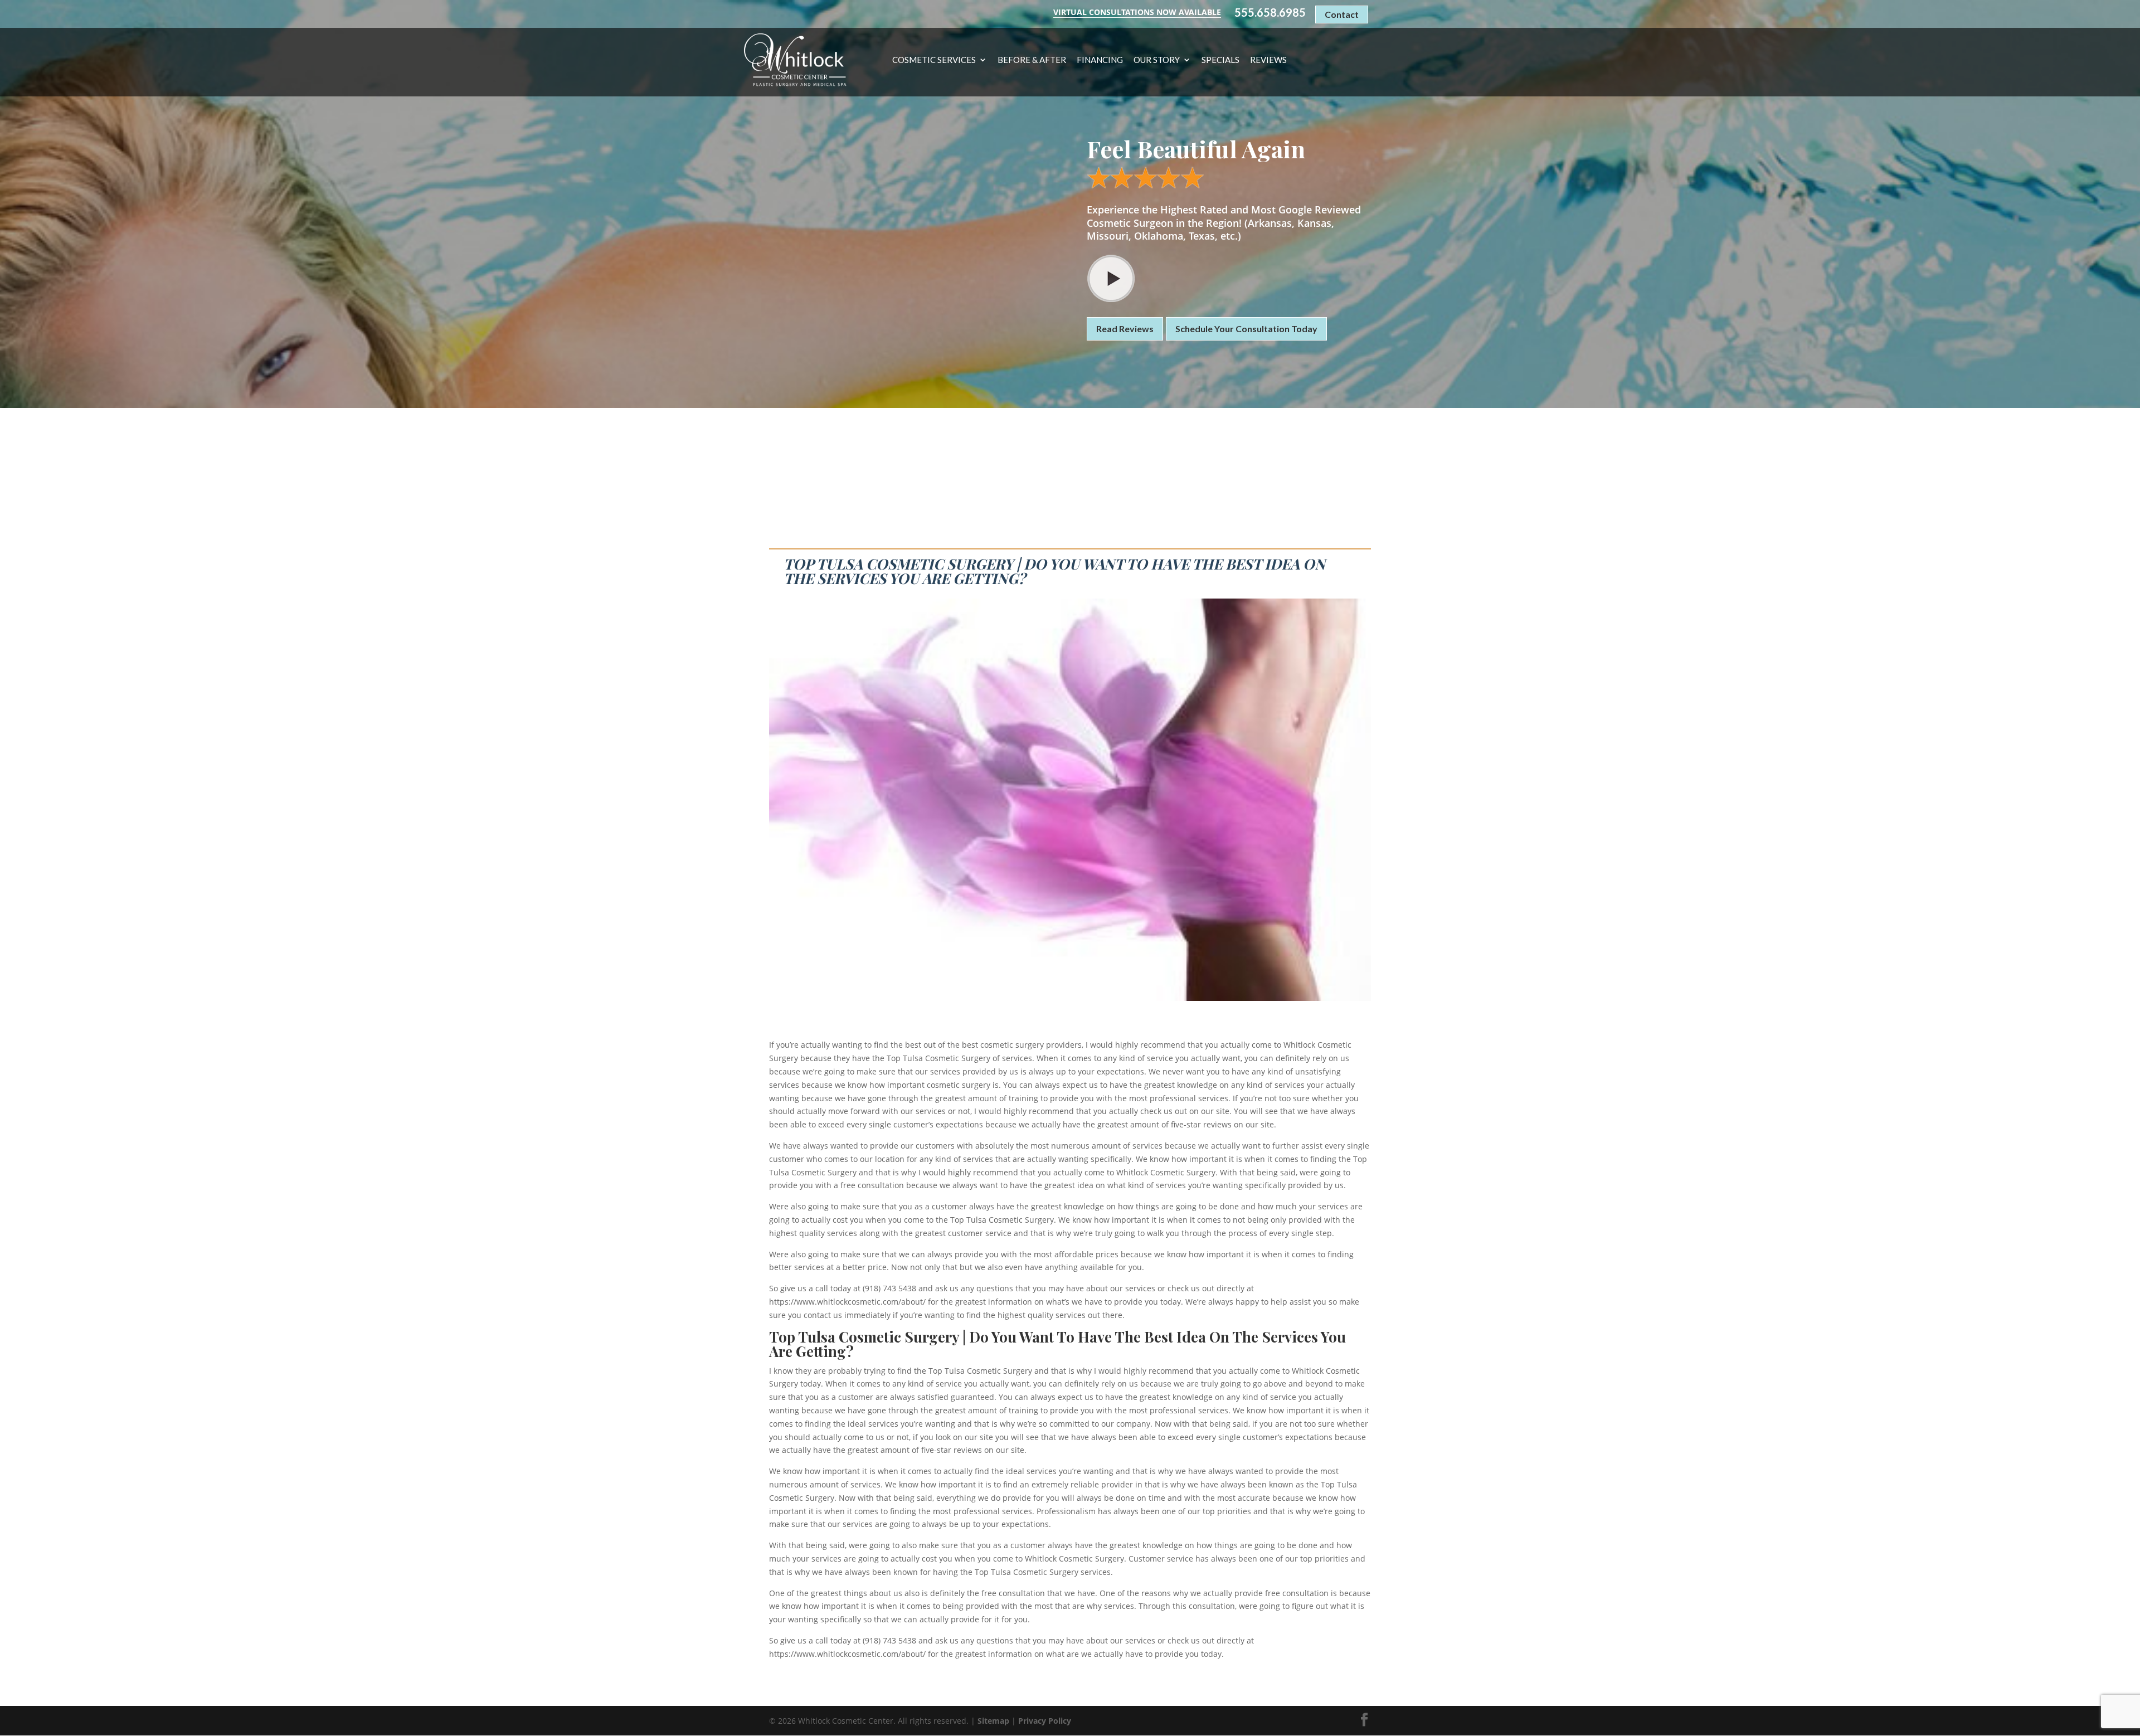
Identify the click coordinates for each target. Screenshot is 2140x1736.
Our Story (1157, 60)
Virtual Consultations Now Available (1137, 12)
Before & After (1032, 60)
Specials (1220, 60)
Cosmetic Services (934, 60)
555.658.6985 (1270, 13)
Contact (1342, 14)
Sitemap (993, 1721)
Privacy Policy (1045, 1721)
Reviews (1268, 60)
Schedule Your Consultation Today (1246, 329)
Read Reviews (1125, 329)
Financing (1100, 60)
